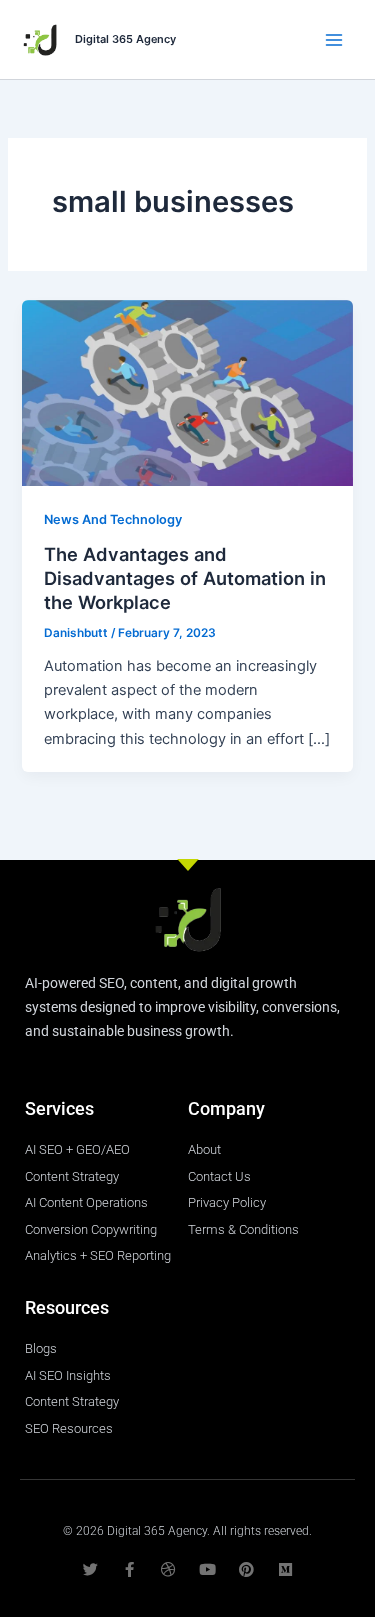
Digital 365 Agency (125, 39)
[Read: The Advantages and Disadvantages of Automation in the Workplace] (187, 392)
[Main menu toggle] (334, 40)
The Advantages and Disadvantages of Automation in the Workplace (185, 577)
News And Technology (113, 519)
